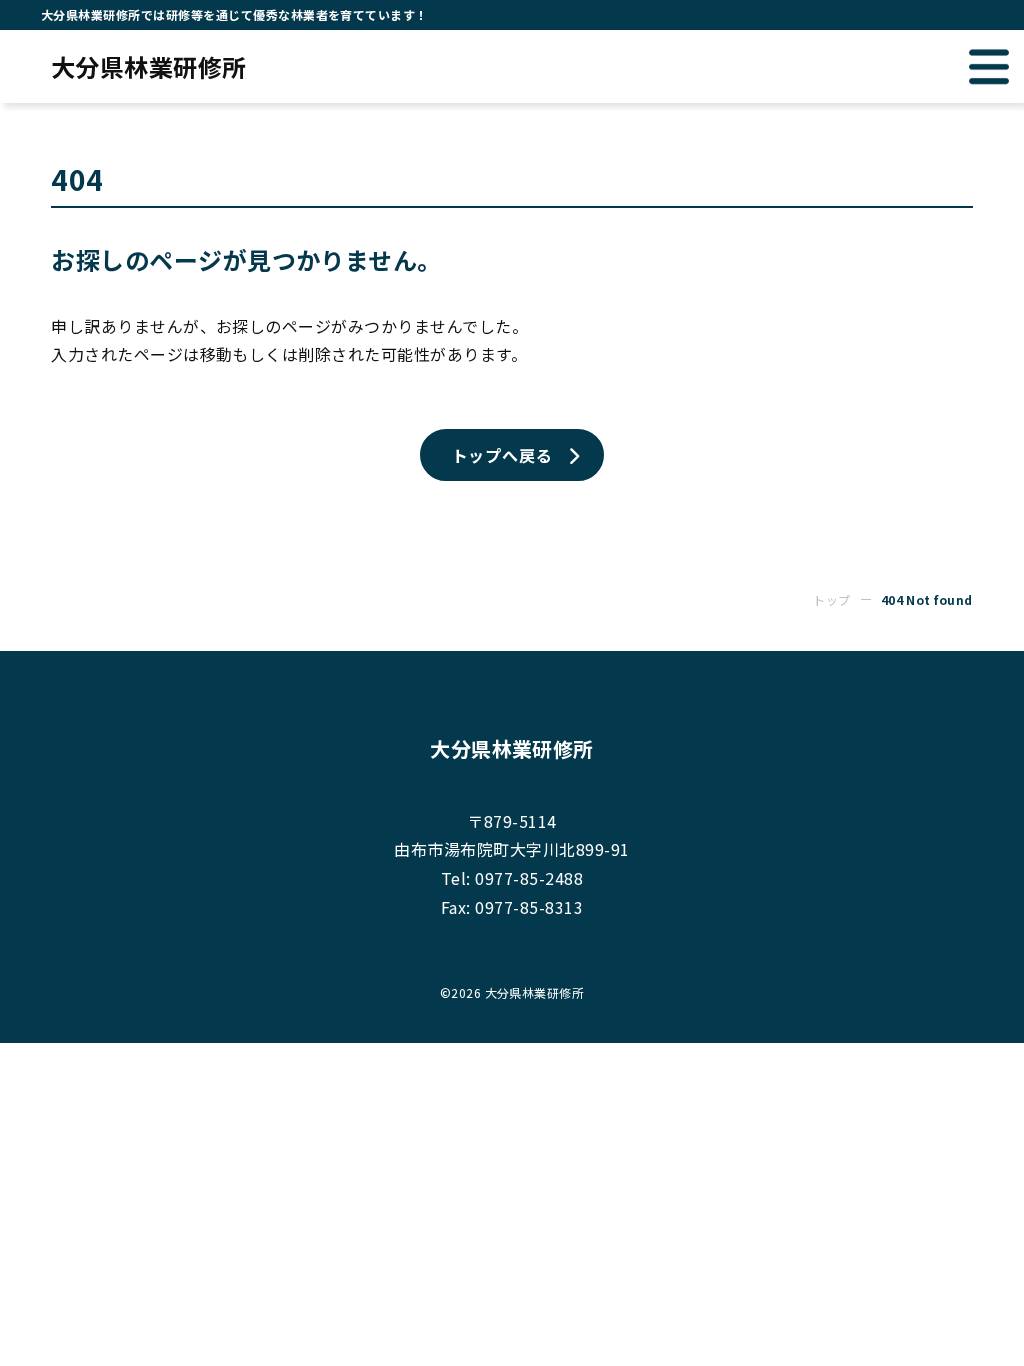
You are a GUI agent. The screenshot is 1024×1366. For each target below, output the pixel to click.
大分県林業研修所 (149, 66)
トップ (831, 599)
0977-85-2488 (529, 878)
